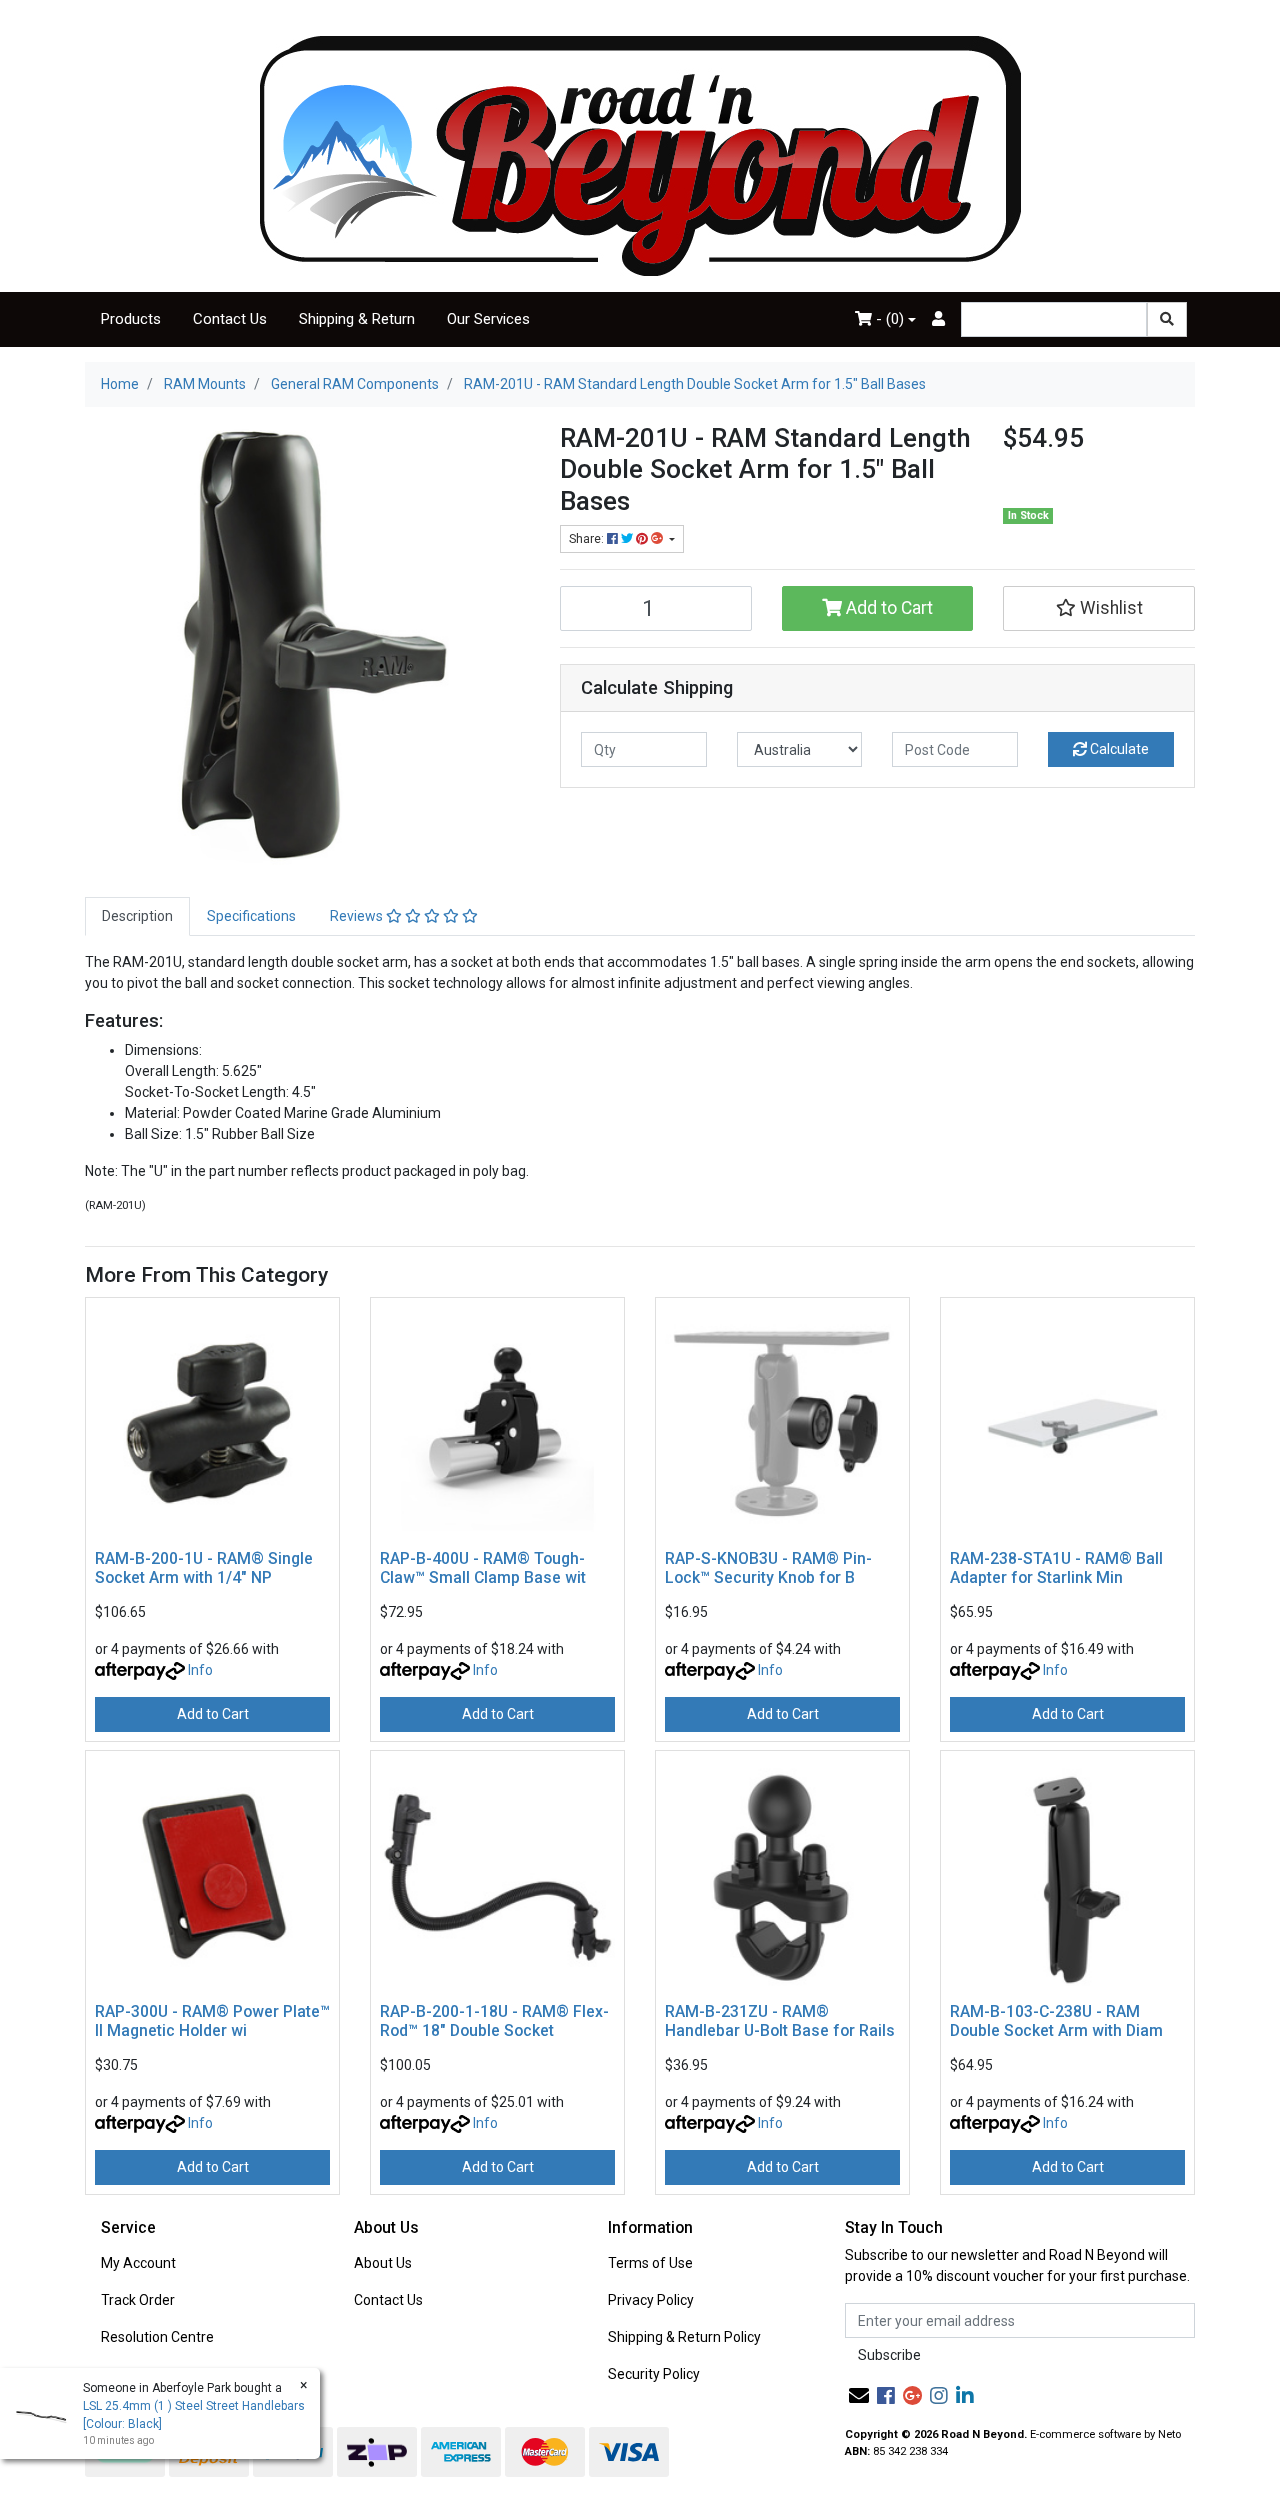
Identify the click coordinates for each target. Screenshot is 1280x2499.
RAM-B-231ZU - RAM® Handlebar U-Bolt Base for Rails (780, 2021)
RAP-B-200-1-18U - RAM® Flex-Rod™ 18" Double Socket (494, 2021)
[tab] (137, 916)
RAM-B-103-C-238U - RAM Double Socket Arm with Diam (1056, 2021)
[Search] (1167, 319)
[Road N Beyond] (640, 155)
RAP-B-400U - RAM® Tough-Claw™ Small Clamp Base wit (483, 1568)
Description (137, 916)
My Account (138, 2263)
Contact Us (230, 319)
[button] (1099, 608)
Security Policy (654, 2374)
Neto (1169, 2434)
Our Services (488, 319)
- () (888, 319)
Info (200, 1670)
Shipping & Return (357, 319)
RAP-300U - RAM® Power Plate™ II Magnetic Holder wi (212, 2021)
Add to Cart (887, 608)
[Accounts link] (938, 319)
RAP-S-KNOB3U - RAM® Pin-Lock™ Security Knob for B (768, 1568)
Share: (588, 539)
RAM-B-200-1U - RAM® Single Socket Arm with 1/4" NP (204, 1568)
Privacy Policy (651, 2300)
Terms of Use (650, 2263)
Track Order (138, 2300)
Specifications (251, 916)
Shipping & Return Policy (684, 2337)
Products (131, 319)
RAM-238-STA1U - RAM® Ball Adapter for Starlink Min (1056, 1568)
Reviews (358, 916)
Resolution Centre (157, 2337)
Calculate (1118, 749)
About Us (383, 2263)
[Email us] (859, 2396)
